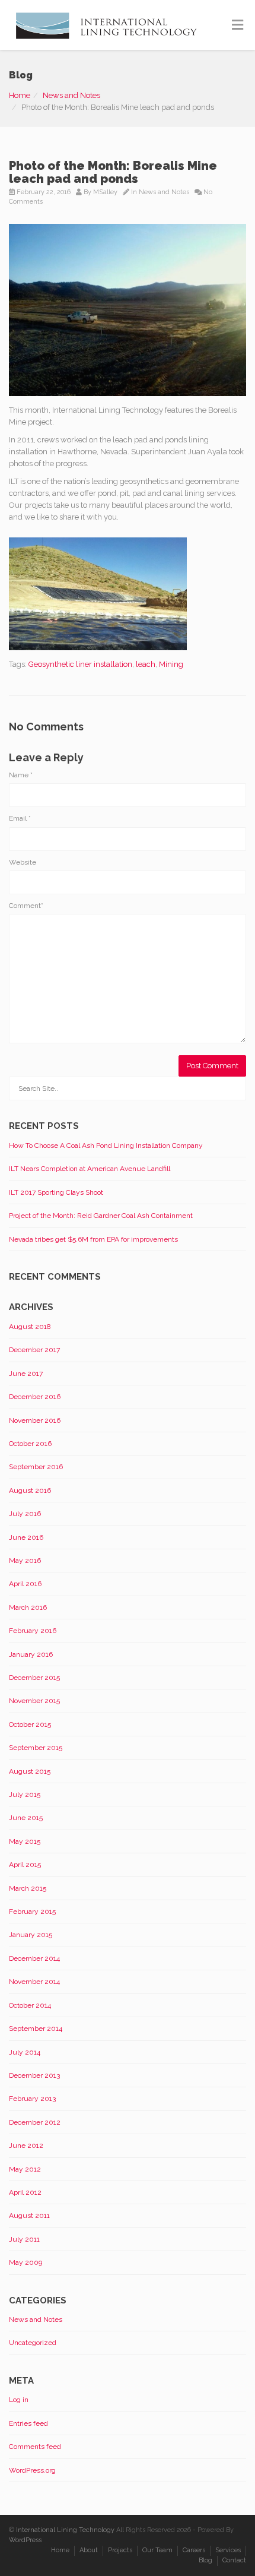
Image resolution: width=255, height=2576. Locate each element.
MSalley (105, 192)
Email (20, 818)
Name (21, 775)
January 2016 (31, 1654)
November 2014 (34, 1982)
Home (20, 95)
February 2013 (32, 2099)
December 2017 (34, 1350)
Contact (234, 2560)
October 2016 (30, 1444)
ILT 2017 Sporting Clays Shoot (56, 1192)
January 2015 (31, 1935)
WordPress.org (32, 2470)
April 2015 (25, 1865)
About (89, 2550)
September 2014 (36, 2028)
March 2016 (28, 1607)
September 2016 (36, 1467)
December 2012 (35, 2122)
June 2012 (26, 2145)
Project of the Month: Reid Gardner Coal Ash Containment (101, 1216)
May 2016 (25, 1561)
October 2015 (30, 1724)
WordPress (25, 2540)
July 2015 (25, 1795)
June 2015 (26, 1818)
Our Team (157, 2550)
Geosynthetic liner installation (80, 664)
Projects (120, 2550)
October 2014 (30, 2005)
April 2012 (25, 2192)
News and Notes (71, 95)
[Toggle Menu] (238, 26)
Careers (194, 2550)
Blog (205, 2560)
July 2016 (25, 1514)
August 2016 (30, 1490)
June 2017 (26, 1374)
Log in (19, 2400)
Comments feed (35, 2447)
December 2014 (34, 1958)
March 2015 (28, 1888)
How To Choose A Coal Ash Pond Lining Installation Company (106, 1145)
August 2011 (29, 2216)
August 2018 (30, 1327)
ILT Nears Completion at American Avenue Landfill (90, 1169)
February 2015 (32, 1912)
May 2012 (25, 2169)
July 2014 (25, 2052)
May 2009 (26, 2262)
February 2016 (33, 1631)
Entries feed (28, 2423)
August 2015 (30, 1771)
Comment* (26, 906)
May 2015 (25, 1841)
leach (146, 664)
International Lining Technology (65, 2530)
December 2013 (34, 2075)
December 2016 (35, 1397)
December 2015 (34, 1678)
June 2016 (26, 1537)
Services (228, 2550)
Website (23, 862)
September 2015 (36, 1748)
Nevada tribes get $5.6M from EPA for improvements (93, 1239)
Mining (171, 664)
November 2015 (34, 1701)
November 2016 (35, 1420)
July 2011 (24, 2239)
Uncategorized (33, 2343)
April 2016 (25, 1584)
